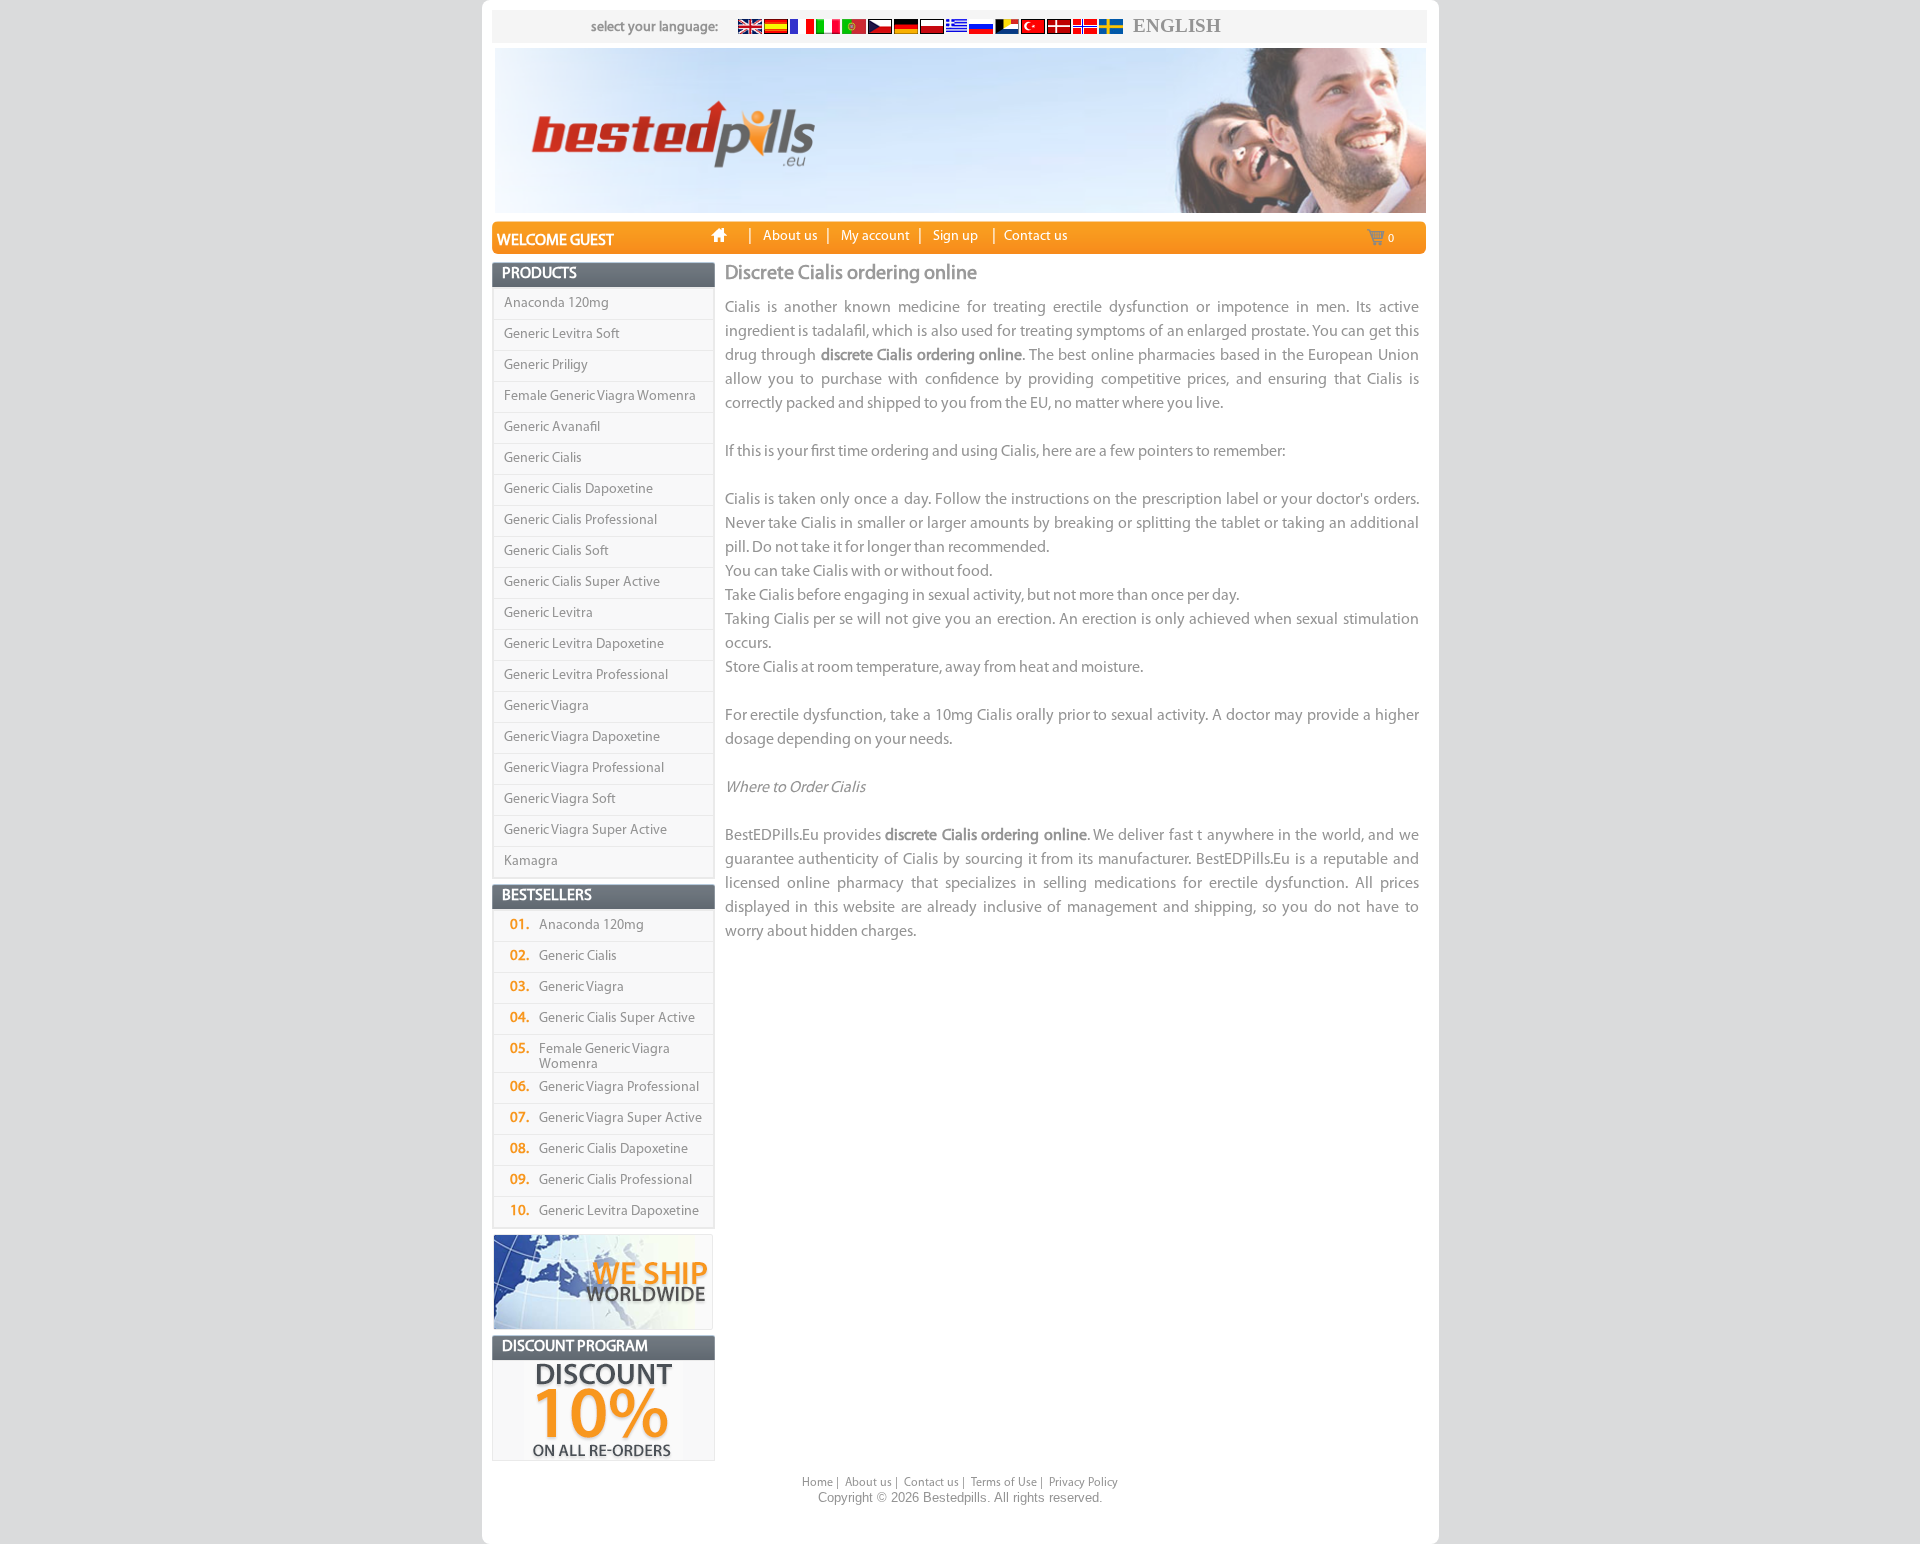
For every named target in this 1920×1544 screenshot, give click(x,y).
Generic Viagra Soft (560, 799)
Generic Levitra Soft (562, 334)
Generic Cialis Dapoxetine (578, 489)
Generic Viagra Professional (584, 768)
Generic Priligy (546, 365)
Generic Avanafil (552, 427)
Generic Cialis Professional (580, 520)
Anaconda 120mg (556, 303)
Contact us (931, 1483)
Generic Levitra (548, 613)
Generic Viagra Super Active (585, 830)
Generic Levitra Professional (586, 675)
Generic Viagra (546, 706)
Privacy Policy (1083, 1483)
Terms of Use (1004, 1483)
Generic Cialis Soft (556, 551)
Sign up (955, 236)
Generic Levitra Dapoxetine (584, 644)
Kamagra (531, 861)
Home (817, 1483)
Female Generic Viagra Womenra (600, 396)
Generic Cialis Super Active (582, 582)
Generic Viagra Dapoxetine (582, 737)
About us (868, 1483)
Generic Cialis (543, 458)
